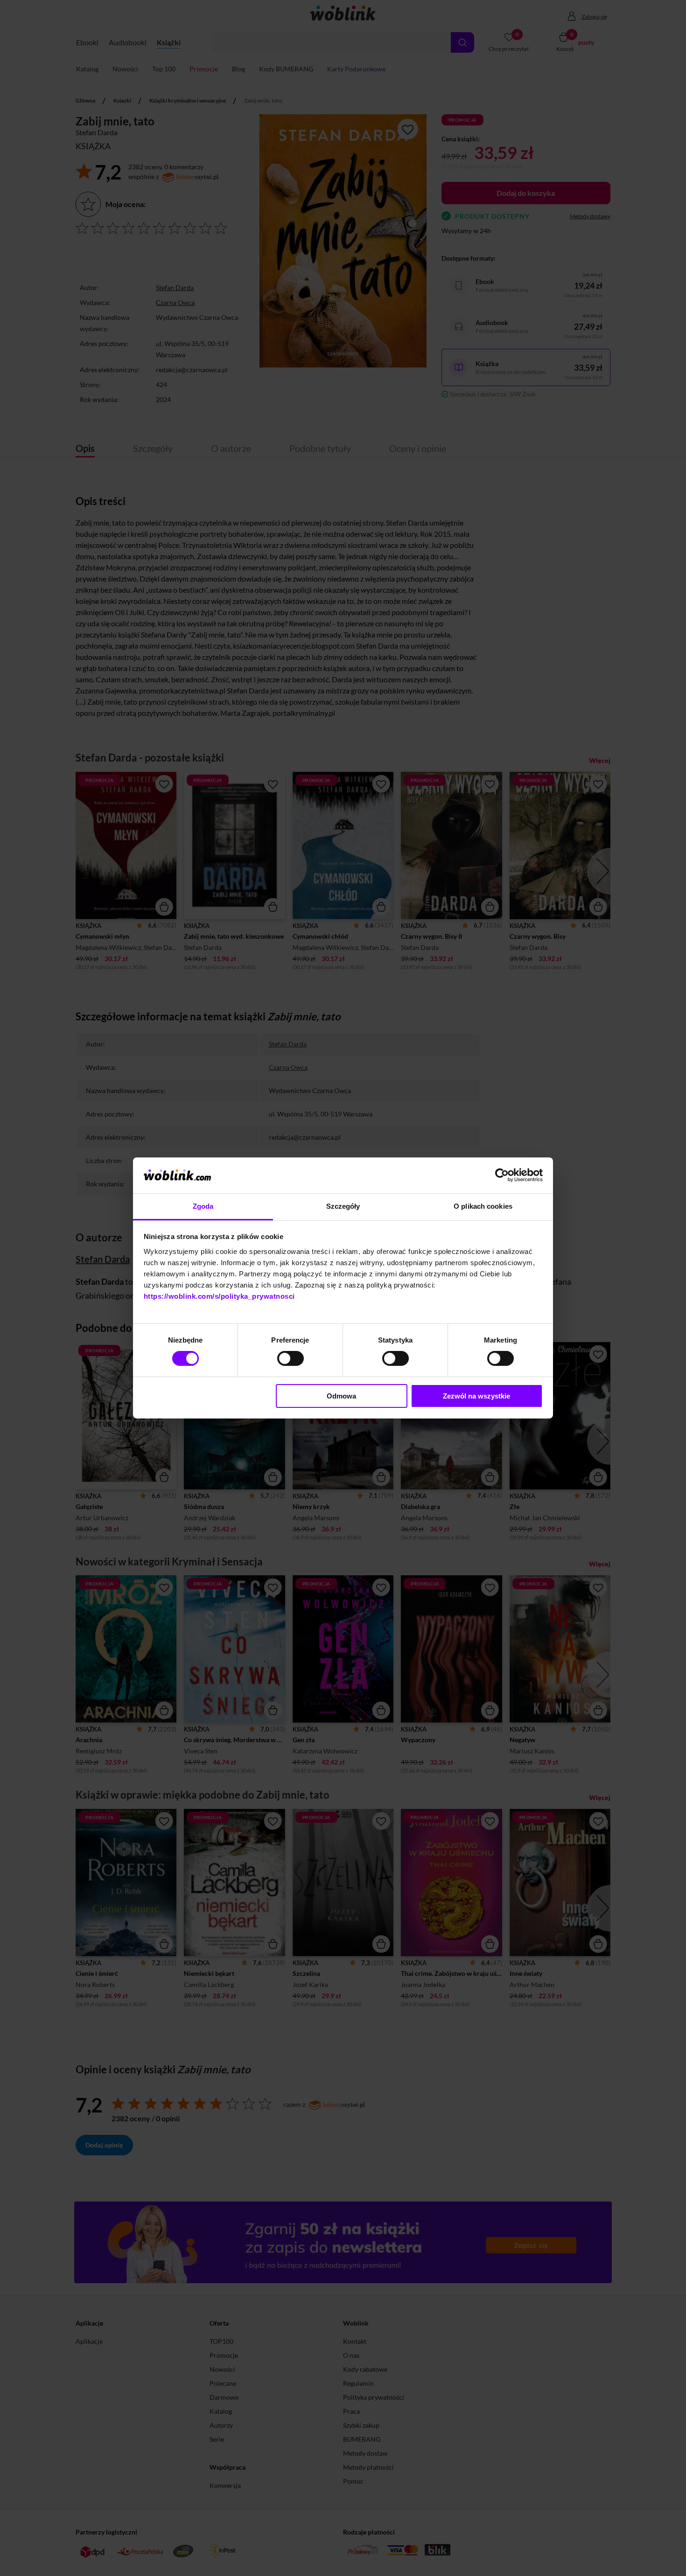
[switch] (290, 1358)
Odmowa (341, 1396)
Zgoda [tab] (203, 1206)
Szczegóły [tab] (343, 1206)
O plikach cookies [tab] (483, 1206)
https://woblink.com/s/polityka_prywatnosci (219, 1296)
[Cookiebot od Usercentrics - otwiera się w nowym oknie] (502, 1175)
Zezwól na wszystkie (476, 1396)
